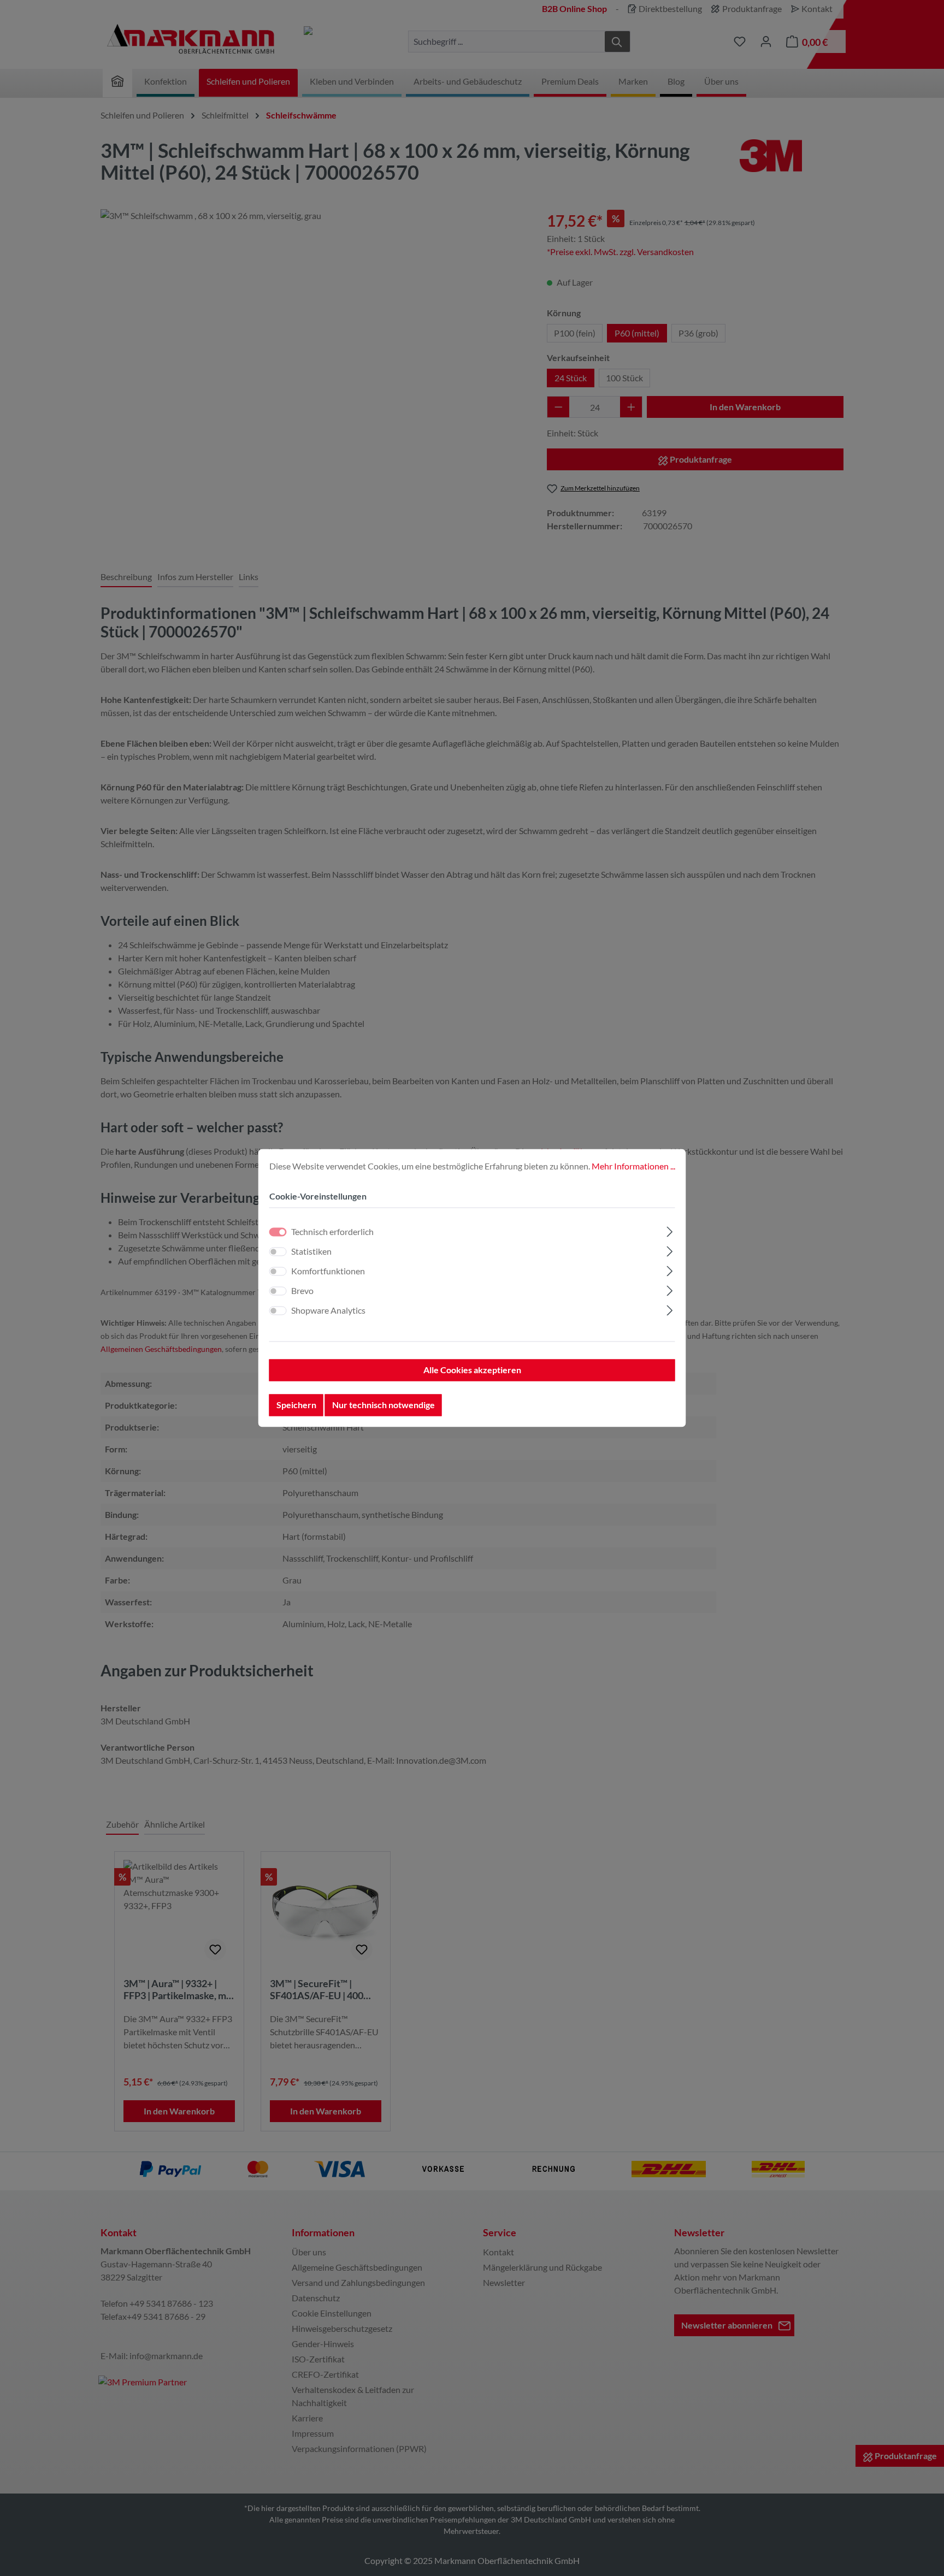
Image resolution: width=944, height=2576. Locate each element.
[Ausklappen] (669, 1230)
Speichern (296, 1405)
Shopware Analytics (328, 1311)
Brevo (302, 1291)
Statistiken (311, 1252)
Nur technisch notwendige (383, 1405)
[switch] (278, 1252)
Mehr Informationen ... (633, 1166)
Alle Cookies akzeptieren (472, 1370)
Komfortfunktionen (328, 1271)
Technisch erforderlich (332, 1232)
